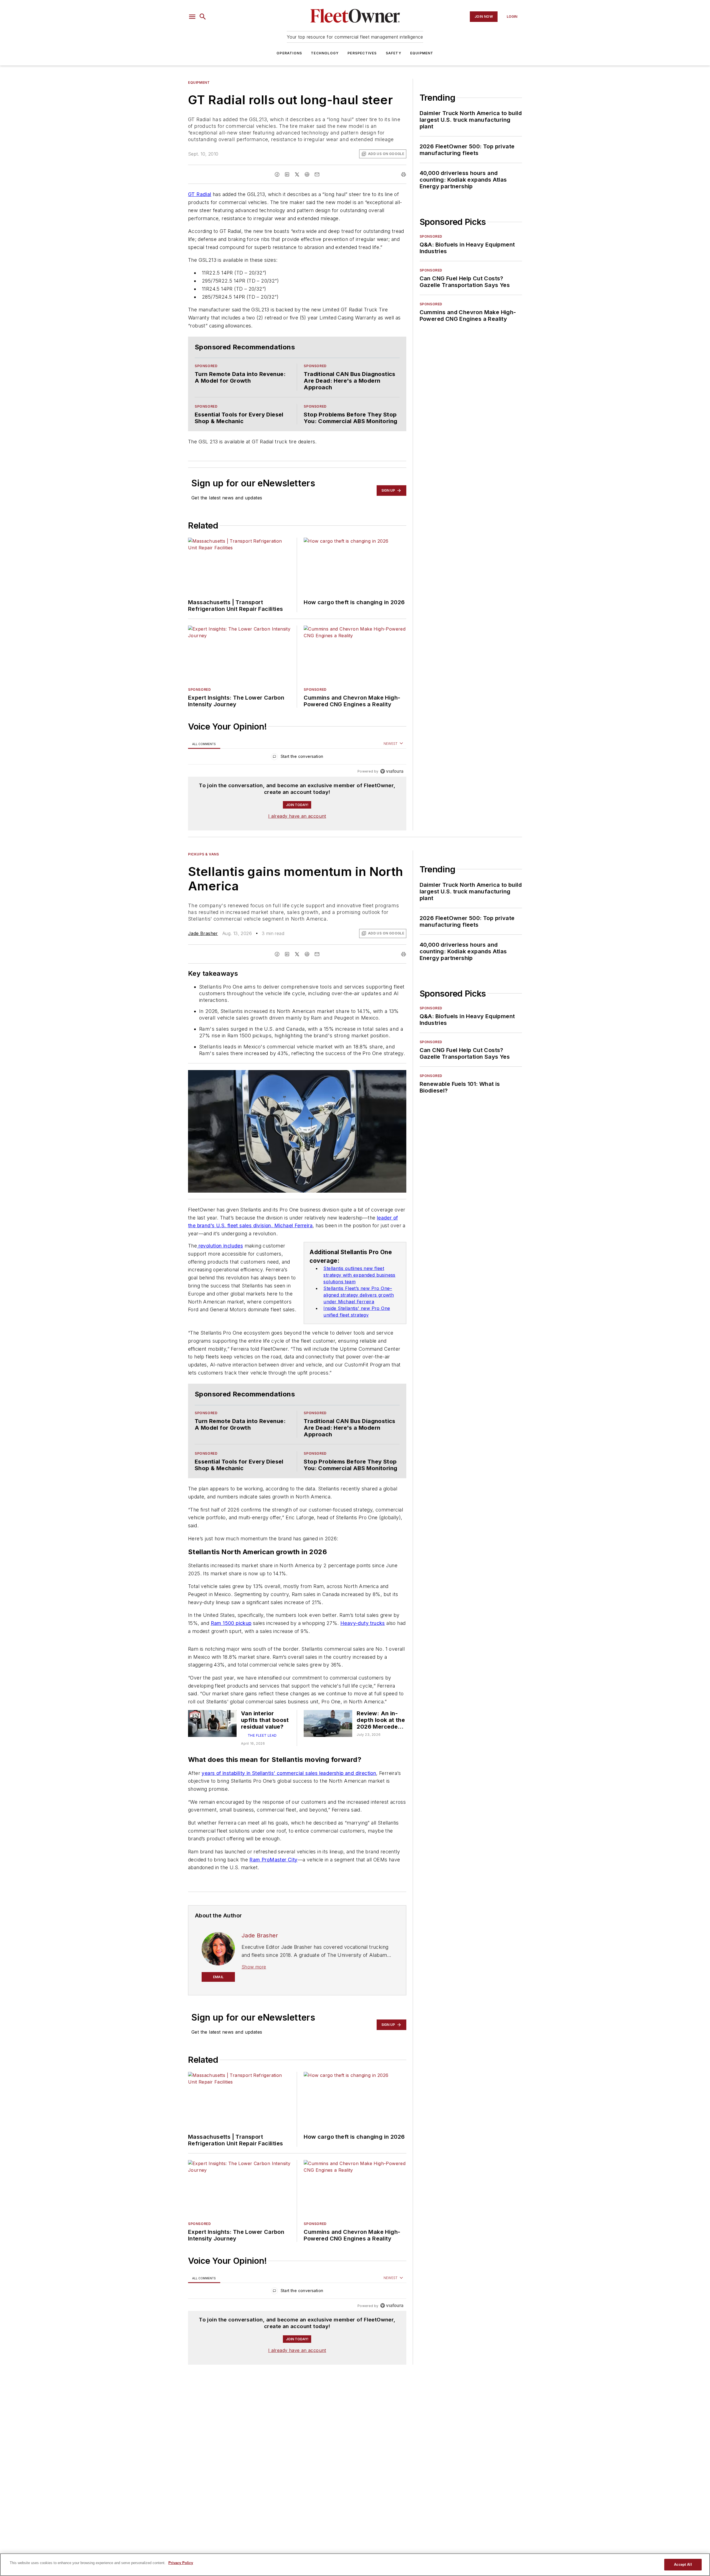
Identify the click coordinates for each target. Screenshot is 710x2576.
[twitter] (297, 174)
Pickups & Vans (203, 865)
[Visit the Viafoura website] (392, 782)
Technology (325, 53)
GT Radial (200, 194)
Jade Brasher (203, 944)
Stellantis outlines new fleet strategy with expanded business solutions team (359, 1286)
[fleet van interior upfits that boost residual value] (212, 1747)
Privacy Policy (181, 2563)
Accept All (683, 2564)
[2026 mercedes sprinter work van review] (328, 1747)
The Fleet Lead (262, 1759)
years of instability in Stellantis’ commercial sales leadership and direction (289, 1796)
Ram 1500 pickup (231, 1640)
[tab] (204, 755)
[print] (404, 174)
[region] (297, 769)
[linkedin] (287, 174)
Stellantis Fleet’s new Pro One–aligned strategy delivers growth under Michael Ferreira (359, 1306)
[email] (317, 174)
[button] (192, 17)
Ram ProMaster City (273, 1894)
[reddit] (307, 174)
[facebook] (277, 174)
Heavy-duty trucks (363, 1640)
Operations (289, 53)
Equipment (422, 53)
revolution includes (220, 1257)
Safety (394, 53)
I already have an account (297, 827)
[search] (203, 17)
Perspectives (362, 53)
